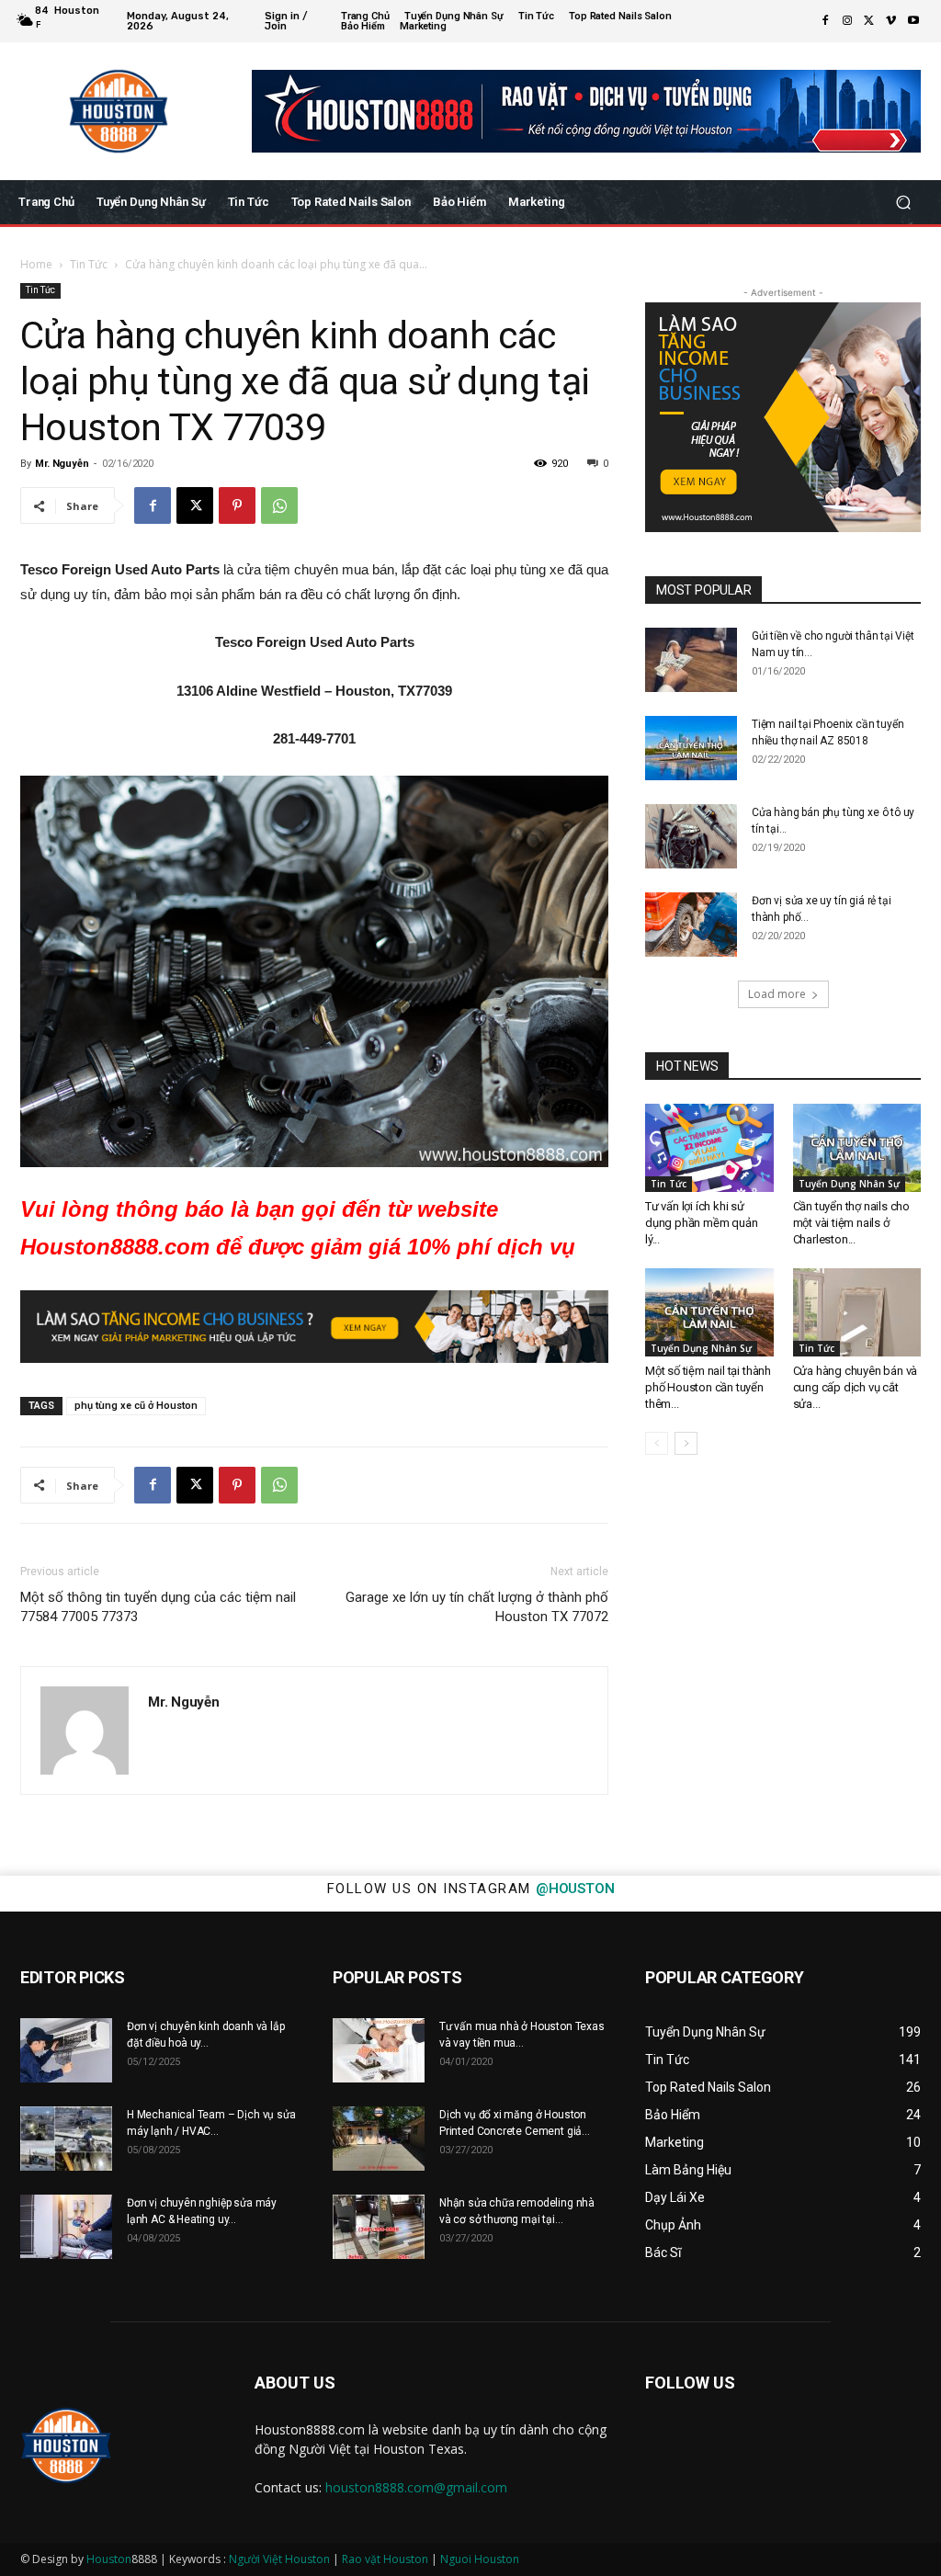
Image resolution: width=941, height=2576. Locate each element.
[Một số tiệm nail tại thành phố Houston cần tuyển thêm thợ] (709, 1312)
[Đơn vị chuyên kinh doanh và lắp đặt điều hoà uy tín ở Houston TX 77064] (66, 2050)
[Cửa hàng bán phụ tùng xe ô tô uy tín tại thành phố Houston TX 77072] (691, 836)
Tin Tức (89, 264)
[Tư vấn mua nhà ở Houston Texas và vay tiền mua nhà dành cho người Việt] (379, 2050)
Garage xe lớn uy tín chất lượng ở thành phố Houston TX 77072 (477, 1607)
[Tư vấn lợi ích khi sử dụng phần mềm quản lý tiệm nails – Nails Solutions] (709, 1148)
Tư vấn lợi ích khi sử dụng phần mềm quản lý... (702, 1223)
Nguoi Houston (480, 2559)
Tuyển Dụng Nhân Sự (849, 1184)
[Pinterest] (237, 505)
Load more (777, 994)
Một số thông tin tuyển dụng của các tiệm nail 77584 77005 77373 (158, 1607)
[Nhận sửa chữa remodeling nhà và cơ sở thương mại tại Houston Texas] (379, 2227)
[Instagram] (847, 21)
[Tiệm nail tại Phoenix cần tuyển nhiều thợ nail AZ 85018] (691, 748)
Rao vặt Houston (385, 2559)
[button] (903, 203)
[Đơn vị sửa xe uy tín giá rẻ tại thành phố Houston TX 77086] (691, 925)
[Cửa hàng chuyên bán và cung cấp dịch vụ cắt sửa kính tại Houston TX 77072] (857, 1312)
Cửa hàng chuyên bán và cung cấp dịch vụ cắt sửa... (856, 1387)
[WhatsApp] (279, 505)
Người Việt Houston (279, 2559)
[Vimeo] (891, 21)
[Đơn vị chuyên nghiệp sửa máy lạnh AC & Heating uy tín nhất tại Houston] (66, 2227)
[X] (869, 21)
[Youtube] (913, 21)
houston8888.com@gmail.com (416, 2487)
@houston (575, 1889)
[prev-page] (657, 1443)
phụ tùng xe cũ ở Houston (136, 1406)
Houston (109, 2559)
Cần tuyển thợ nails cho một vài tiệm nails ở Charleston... (852, 1223)
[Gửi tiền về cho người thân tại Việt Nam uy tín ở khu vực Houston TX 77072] (691, 660)
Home (36, 264)
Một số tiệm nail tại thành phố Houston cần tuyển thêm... (708, 1387)
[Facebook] (825, 21)
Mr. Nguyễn (62, 464)
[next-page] (686, 1443)
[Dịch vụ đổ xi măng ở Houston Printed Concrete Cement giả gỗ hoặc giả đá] (379, 2139)
